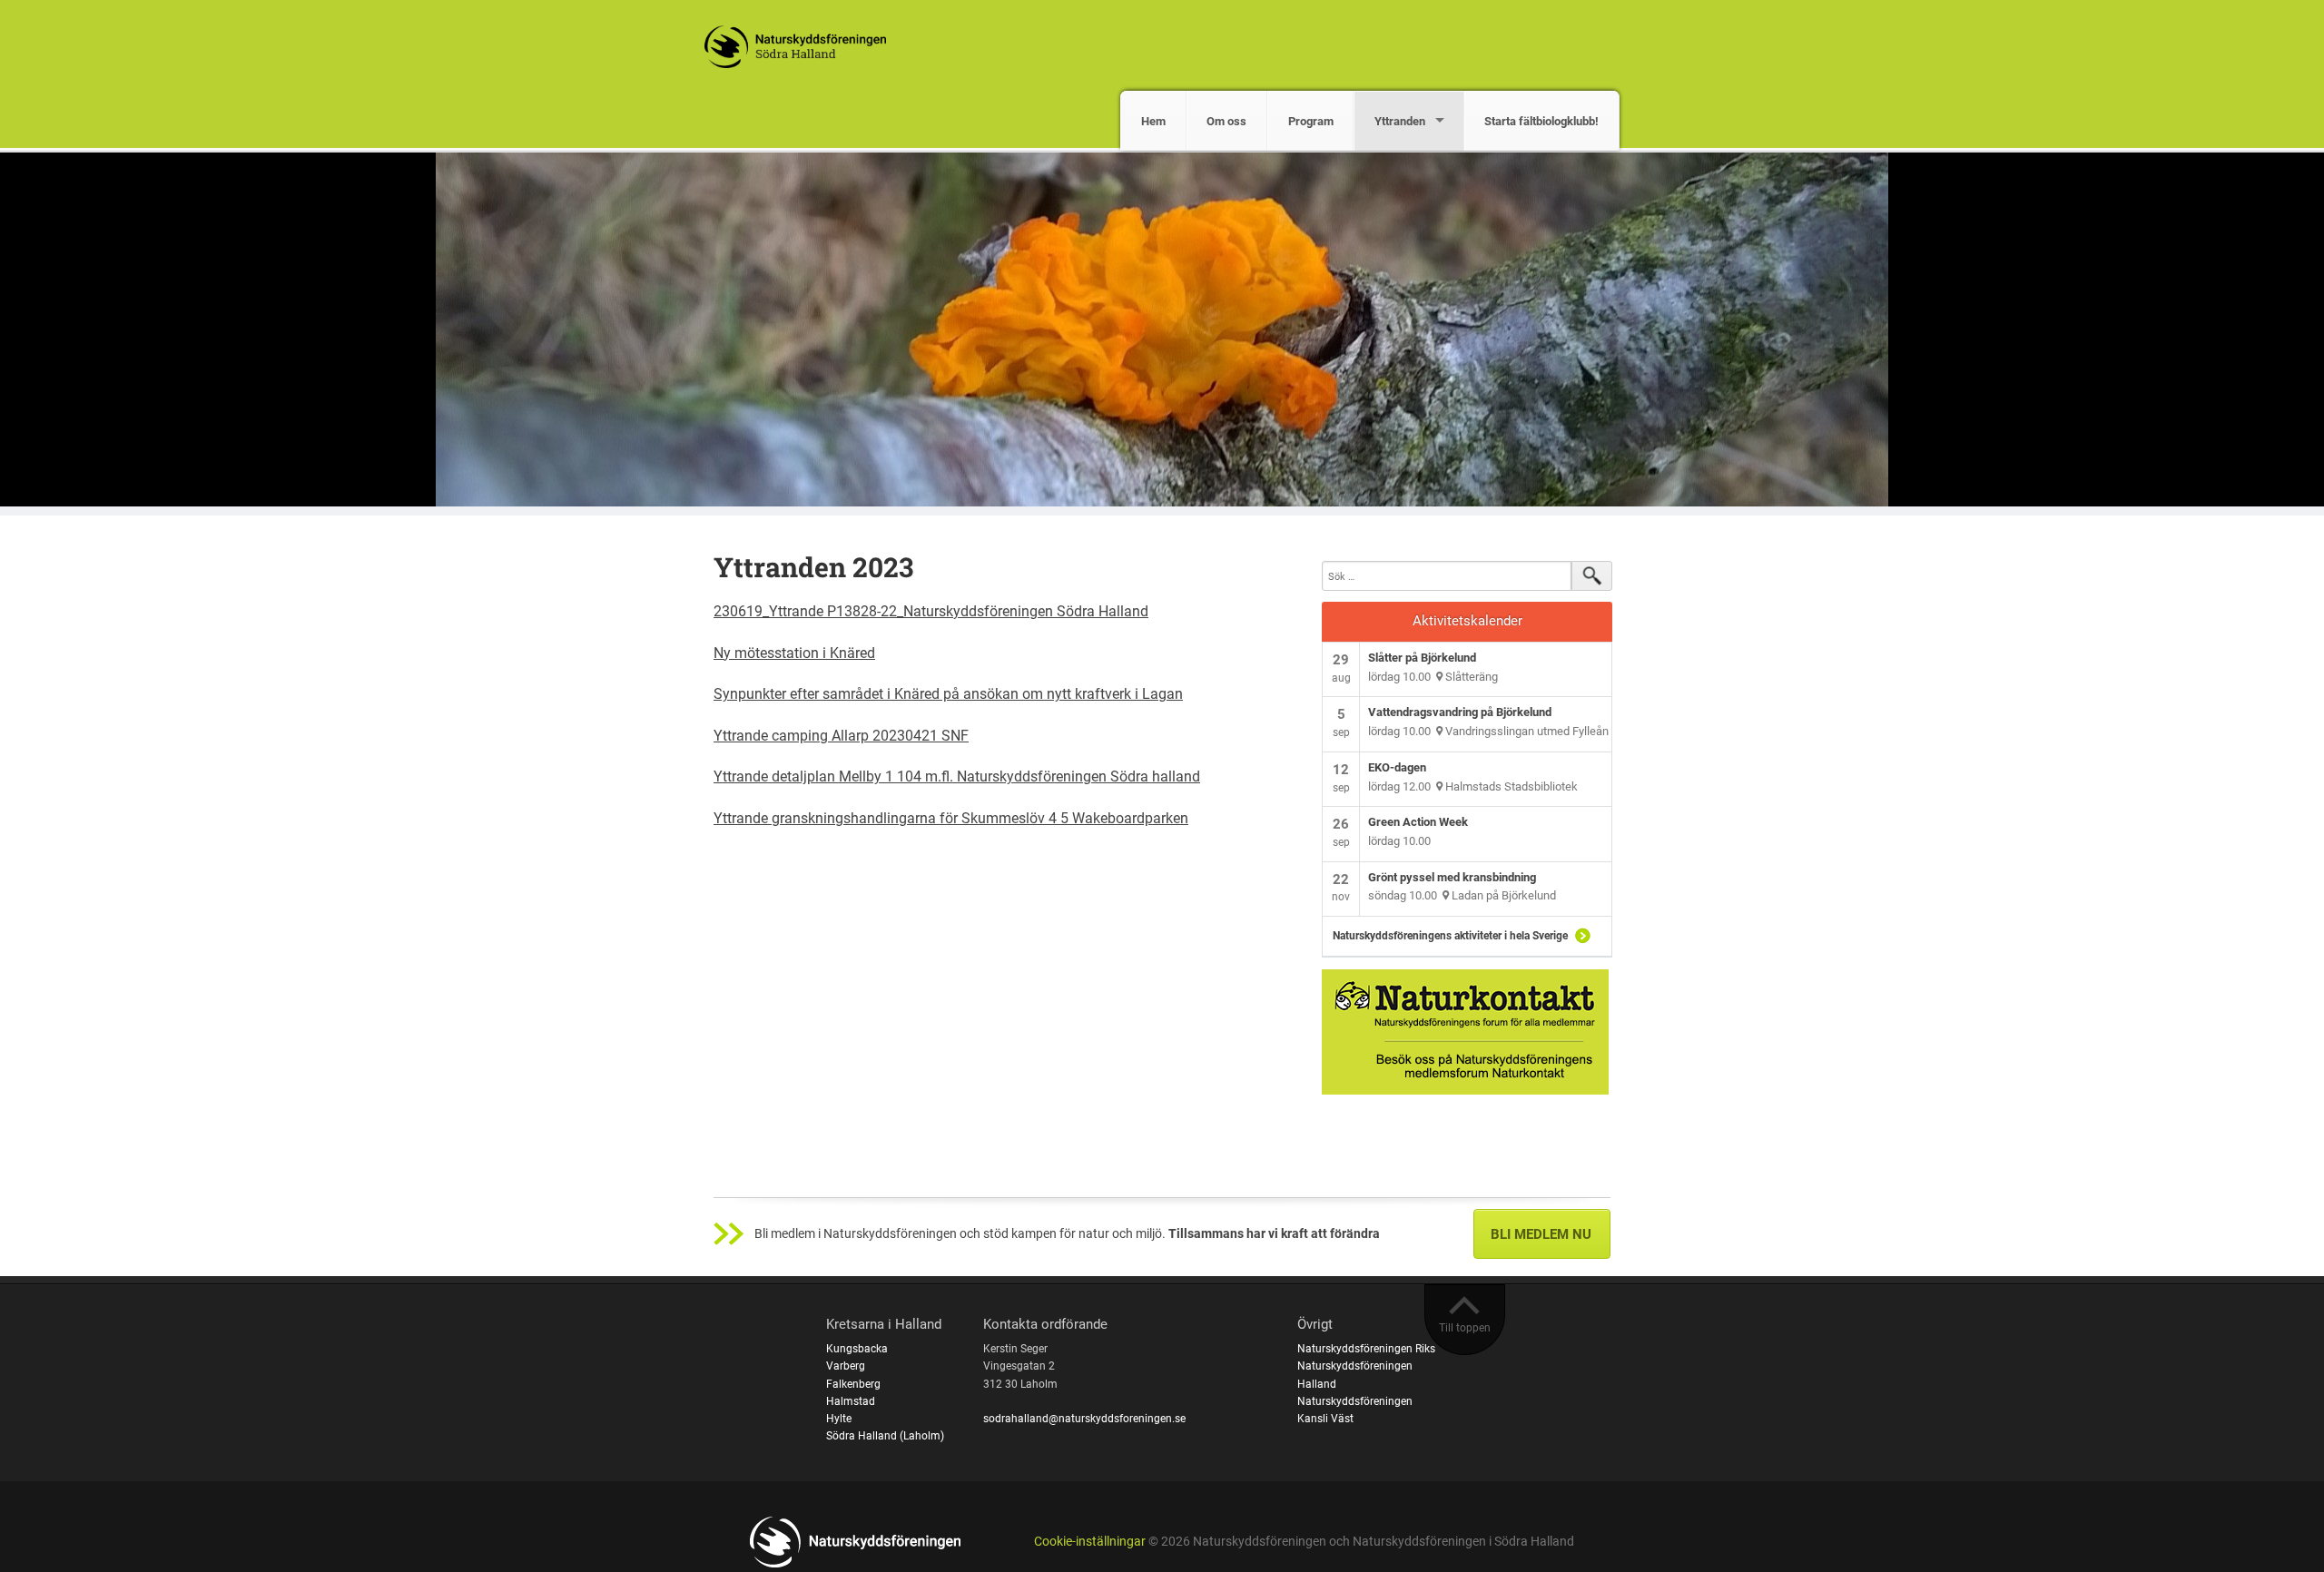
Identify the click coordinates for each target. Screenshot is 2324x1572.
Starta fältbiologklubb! (1541, 121)
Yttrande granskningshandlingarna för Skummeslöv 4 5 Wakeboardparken (951, 818)
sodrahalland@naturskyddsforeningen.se (1084, 1419)
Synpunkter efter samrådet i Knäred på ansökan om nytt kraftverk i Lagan (948, 694)
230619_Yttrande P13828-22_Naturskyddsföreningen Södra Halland (931, 611)
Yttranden (1400, 121)
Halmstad (851, 1401)
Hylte (839, 1419)
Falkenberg (853, 1384)
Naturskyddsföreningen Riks (1366, 1349)
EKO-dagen (1397, 767)
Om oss (1226, 121)
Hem (1153, 121)
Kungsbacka (857, 1349)
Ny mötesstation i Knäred (794, 653)
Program (1311, 121)
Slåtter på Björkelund (1422, 658)
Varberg (846, 1366)
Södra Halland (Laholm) (885, 1436)
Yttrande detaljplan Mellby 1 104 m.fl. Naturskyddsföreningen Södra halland (957, 776)
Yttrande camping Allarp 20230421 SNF (841, 736)
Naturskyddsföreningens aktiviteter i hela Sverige (1450, 936)
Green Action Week (1418, 822)
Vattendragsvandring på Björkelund (1460, 712)
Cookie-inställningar (1090, 1542)
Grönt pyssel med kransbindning (1452, 877)
